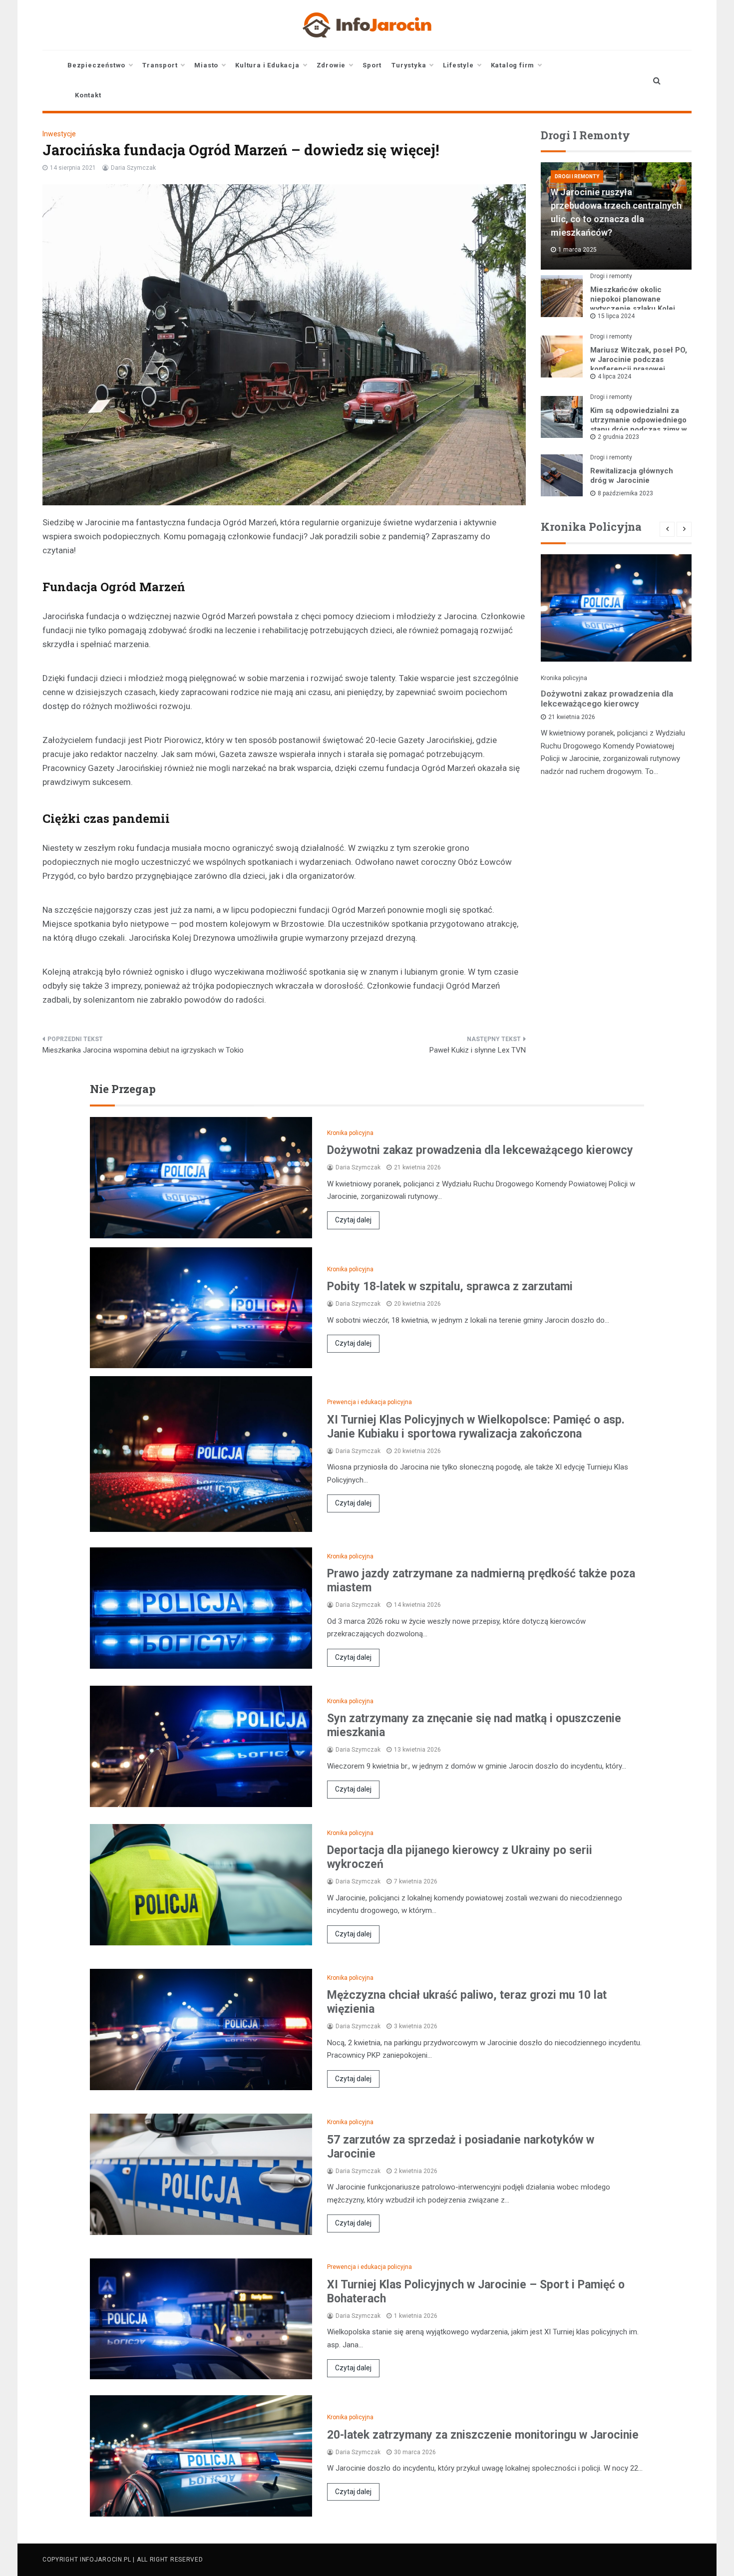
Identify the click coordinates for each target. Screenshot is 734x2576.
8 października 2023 (625, 493)
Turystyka (409, 65)
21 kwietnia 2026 (572, 717)
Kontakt (88, 95)
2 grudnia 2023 (618, 437)
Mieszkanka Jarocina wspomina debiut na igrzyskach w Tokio (143, 1050)
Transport (160, 65)
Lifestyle (458, 65)
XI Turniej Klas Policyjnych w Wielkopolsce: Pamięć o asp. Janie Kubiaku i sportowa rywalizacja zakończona (476, 1427)
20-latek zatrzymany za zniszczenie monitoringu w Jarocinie (483, 2435)
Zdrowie (331, 65)
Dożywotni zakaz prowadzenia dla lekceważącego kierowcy (607, 699)
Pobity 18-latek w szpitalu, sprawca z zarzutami (450, 1287)
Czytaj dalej (353, 1220)
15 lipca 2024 (616, 316)
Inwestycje (59, 134)
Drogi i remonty (577, 177)
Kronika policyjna (564, 678)
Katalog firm (513, 65)
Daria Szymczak (133, 168)
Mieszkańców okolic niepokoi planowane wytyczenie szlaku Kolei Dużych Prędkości (633, 304)
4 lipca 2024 (614, 376)
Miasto (206, 65)
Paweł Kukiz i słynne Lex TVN (478, 1050)
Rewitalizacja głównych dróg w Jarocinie (632, 476)
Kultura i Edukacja (267, 65)
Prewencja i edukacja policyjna (369, 1402)
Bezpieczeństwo (96, 65)
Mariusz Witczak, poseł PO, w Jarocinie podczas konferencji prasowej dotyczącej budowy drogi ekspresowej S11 (639, 369)
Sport (372, 65)
